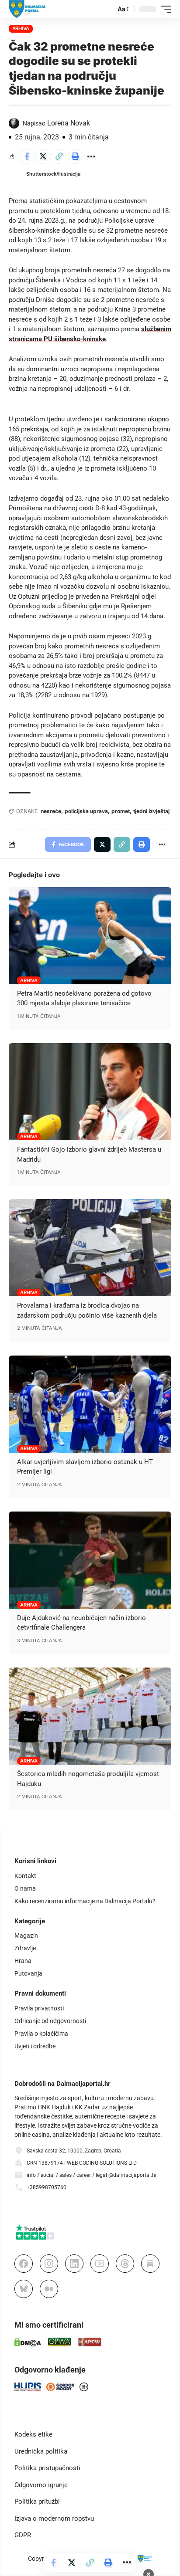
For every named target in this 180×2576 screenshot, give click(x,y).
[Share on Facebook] (27, 156)
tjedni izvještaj (151, 811)
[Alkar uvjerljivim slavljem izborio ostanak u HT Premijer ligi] (90, 1404)
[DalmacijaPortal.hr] (27, 9)
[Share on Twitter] (43, 156)
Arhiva (21, 28)
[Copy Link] (59, 156)
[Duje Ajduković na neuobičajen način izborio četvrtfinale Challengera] (90, 1560)
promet (121, 811)
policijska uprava (86, 811)
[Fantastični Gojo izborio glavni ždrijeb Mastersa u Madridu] (90, 1092)
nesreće (51, 811)
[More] (91, 156)
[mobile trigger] (164, 9)
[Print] (75, 156)
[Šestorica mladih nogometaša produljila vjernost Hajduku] (90, 1716)
